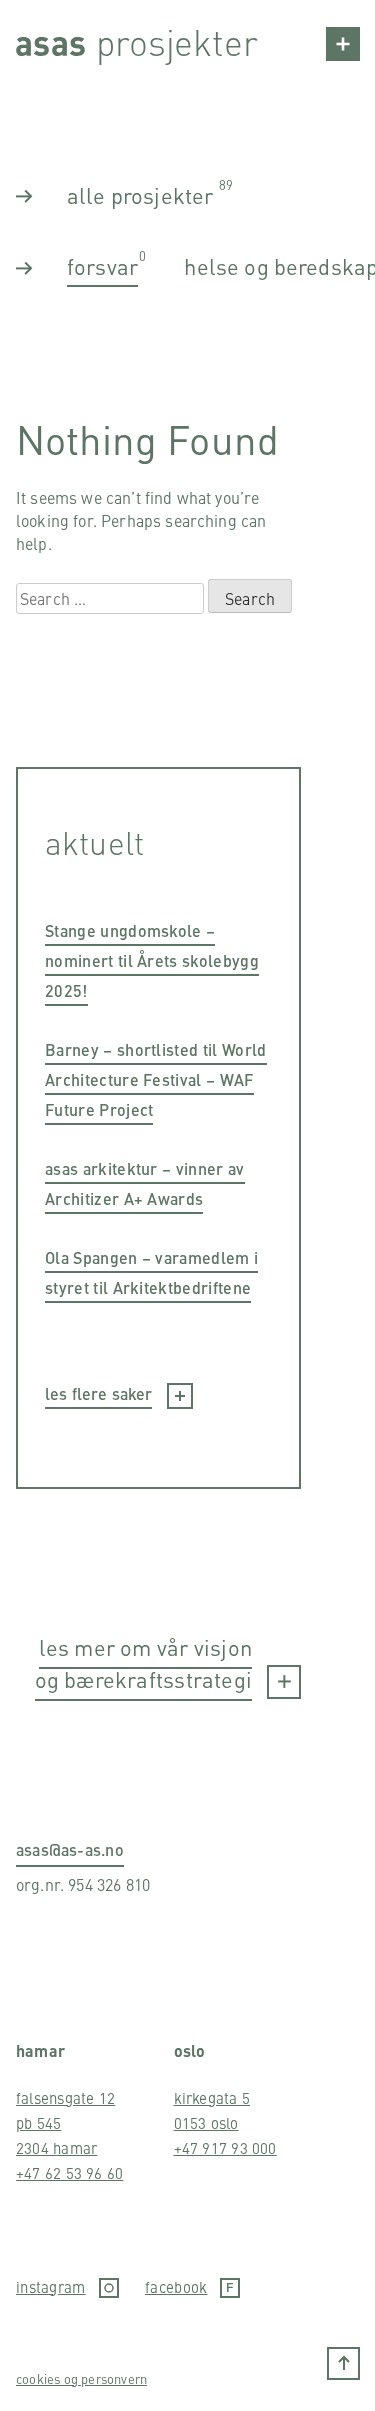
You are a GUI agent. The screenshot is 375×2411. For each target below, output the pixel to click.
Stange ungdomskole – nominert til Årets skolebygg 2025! (152, 960)
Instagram (51, 2287)
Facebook (176, 2287)
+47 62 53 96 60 (69, 2172)
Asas (50, 41)
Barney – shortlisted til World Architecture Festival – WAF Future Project (156, 1079)
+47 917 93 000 (225, 2147)
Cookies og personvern (81, 2378)
